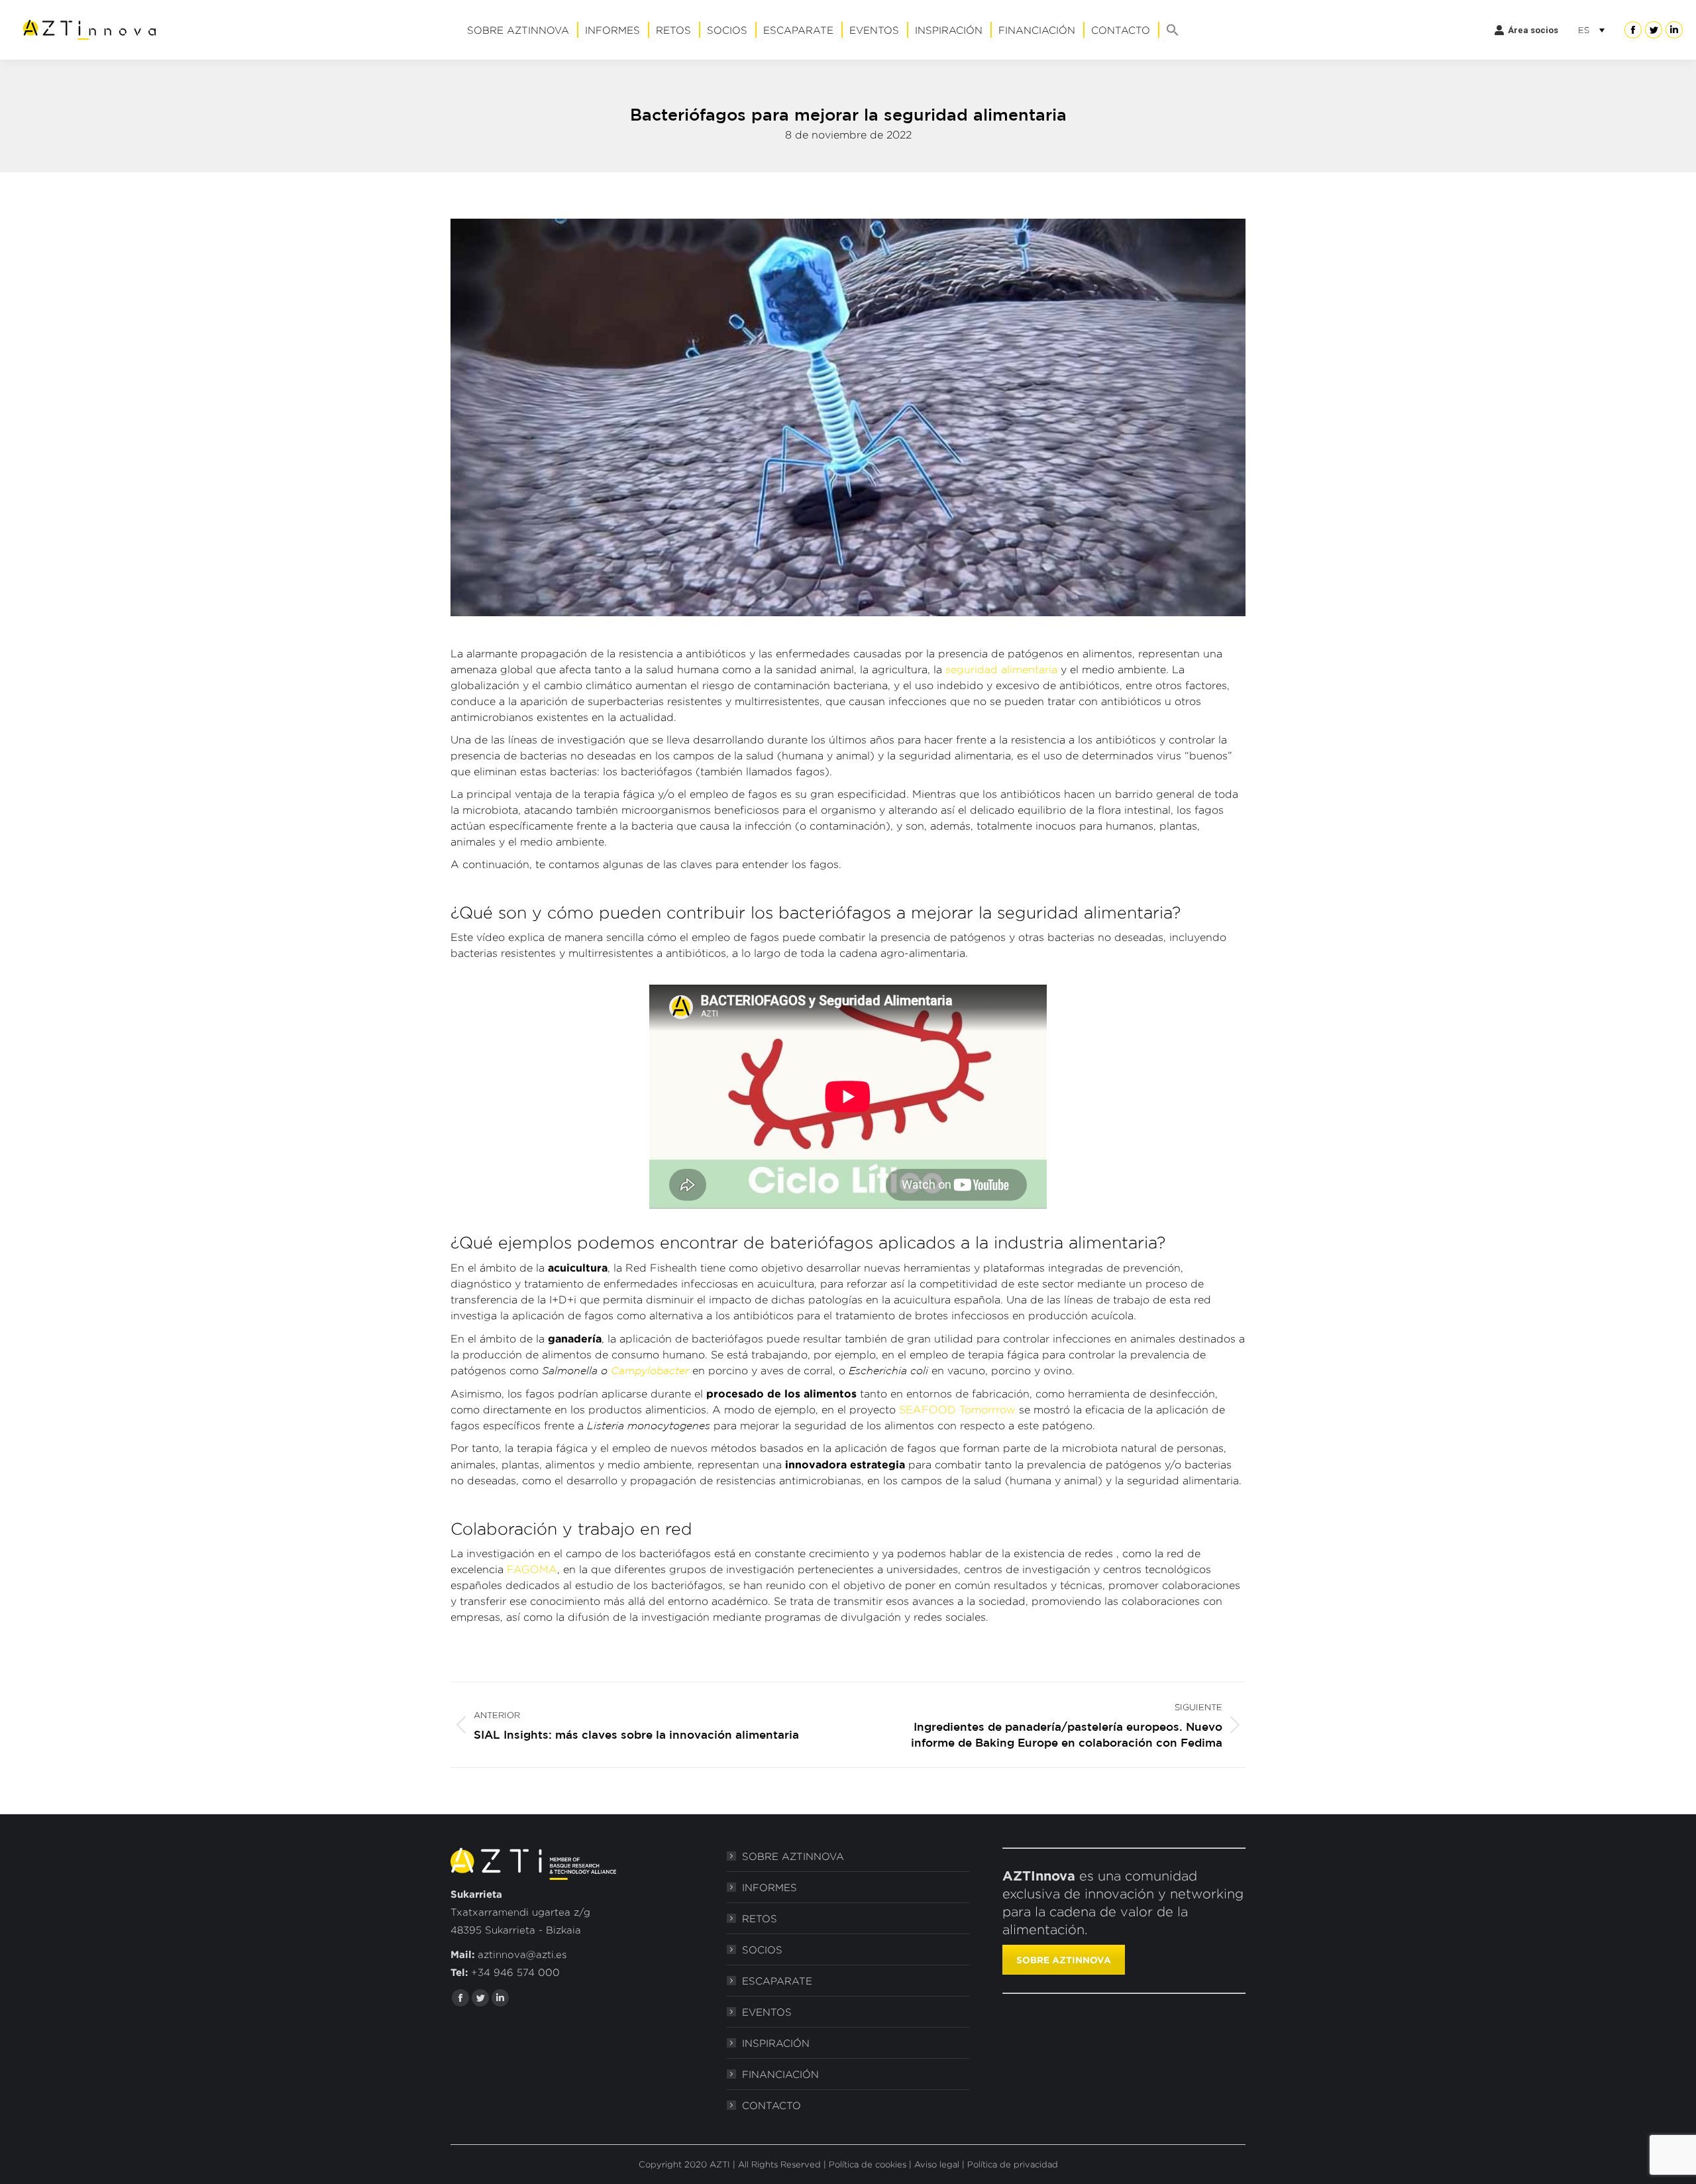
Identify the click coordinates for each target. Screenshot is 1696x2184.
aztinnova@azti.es (522, 1954)
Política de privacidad (1013, 2164)
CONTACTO (771, 2105)
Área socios (1533, 30)
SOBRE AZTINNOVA (793, 1856)
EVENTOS (767, 2012)
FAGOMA (532, 1569)
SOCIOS (762, 1950)
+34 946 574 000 (515, 1972)
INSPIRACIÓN (776, 2043)
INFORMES (769, 1887)
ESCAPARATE (777, 1981)
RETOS (760, 1919)
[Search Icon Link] (1173, 30)
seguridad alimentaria (1001, 670)
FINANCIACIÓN (780, 2074)
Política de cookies (868, 2164)
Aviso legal (937, 2164)
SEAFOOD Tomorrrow (957, 1410)
